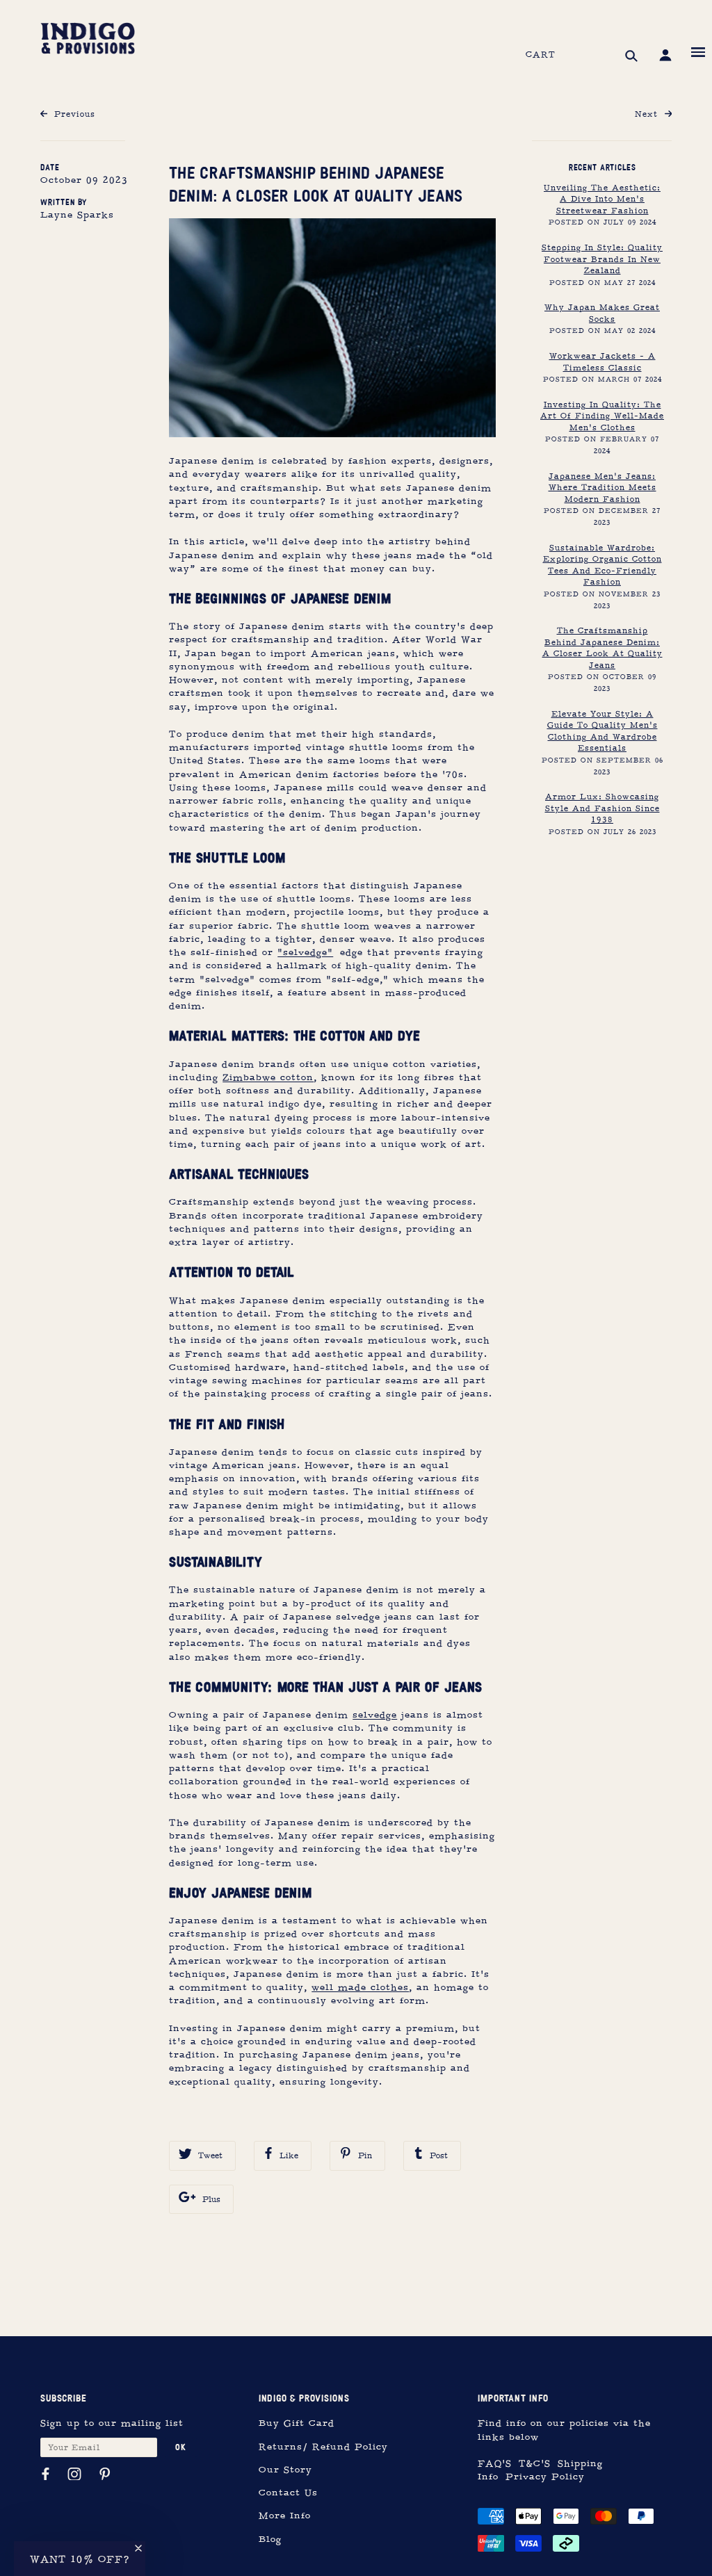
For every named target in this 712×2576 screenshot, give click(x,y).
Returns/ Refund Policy (323, 2447)
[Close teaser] (138, 2548)
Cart (541, 55)
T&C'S (535, 2464)
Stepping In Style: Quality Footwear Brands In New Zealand (602, 259)
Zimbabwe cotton (268, 1078)
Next (648, 114)
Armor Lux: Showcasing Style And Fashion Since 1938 (602, 808)
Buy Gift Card (297, 2423)
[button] (80, 2559)
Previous (73, 114)
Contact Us (288, 2493)
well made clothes (360, 1988)
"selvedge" (305, 953)
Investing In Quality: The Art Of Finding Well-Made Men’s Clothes (602, 416)
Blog (270, 2540)
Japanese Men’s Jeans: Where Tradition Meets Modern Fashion (602, 488)
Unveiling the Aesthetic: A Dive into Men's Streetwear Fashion (602, 199)
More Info (285, 2516)
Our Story (285, 2470)
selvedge (375, 1715)
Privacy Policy (545, 2477)
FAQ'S (495, 2464)
